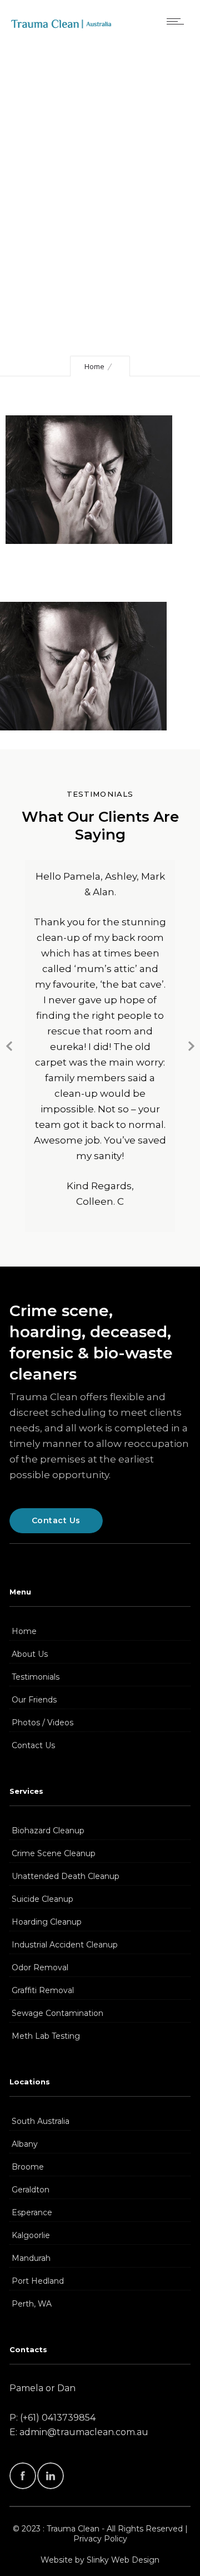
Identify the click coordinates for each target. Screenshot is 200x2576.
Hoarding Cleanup (47, 1922)
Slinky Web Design (123, 2560)
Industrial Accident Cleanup (65, 1945)
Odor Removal (40, 1967)
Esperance (32, 2212)
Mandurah (31, 2258)
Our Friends (34, 1700)
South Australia (41, 2121)
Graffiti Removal (43, 1990)
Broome (28, 2167)
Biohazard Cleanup (48, 1831)
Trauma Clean (73, 2529)
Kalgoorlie (31, 2235)
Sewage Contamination (57, 2013)
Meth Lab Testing (46, 2036)
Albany (25, 2144)
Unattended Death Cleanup (66, 1876)
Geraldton (31, 2190)
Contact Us (33, 1745)
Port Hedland (38, 2281)
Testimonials (36, 1677)
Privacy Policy (100, 2539)
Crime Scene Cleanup (54, 1853)
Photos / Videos (42, 1723)
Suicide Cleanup (42, 1899)
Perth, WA (32, 2304)
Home (94, 366)
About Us (30, 1654)
